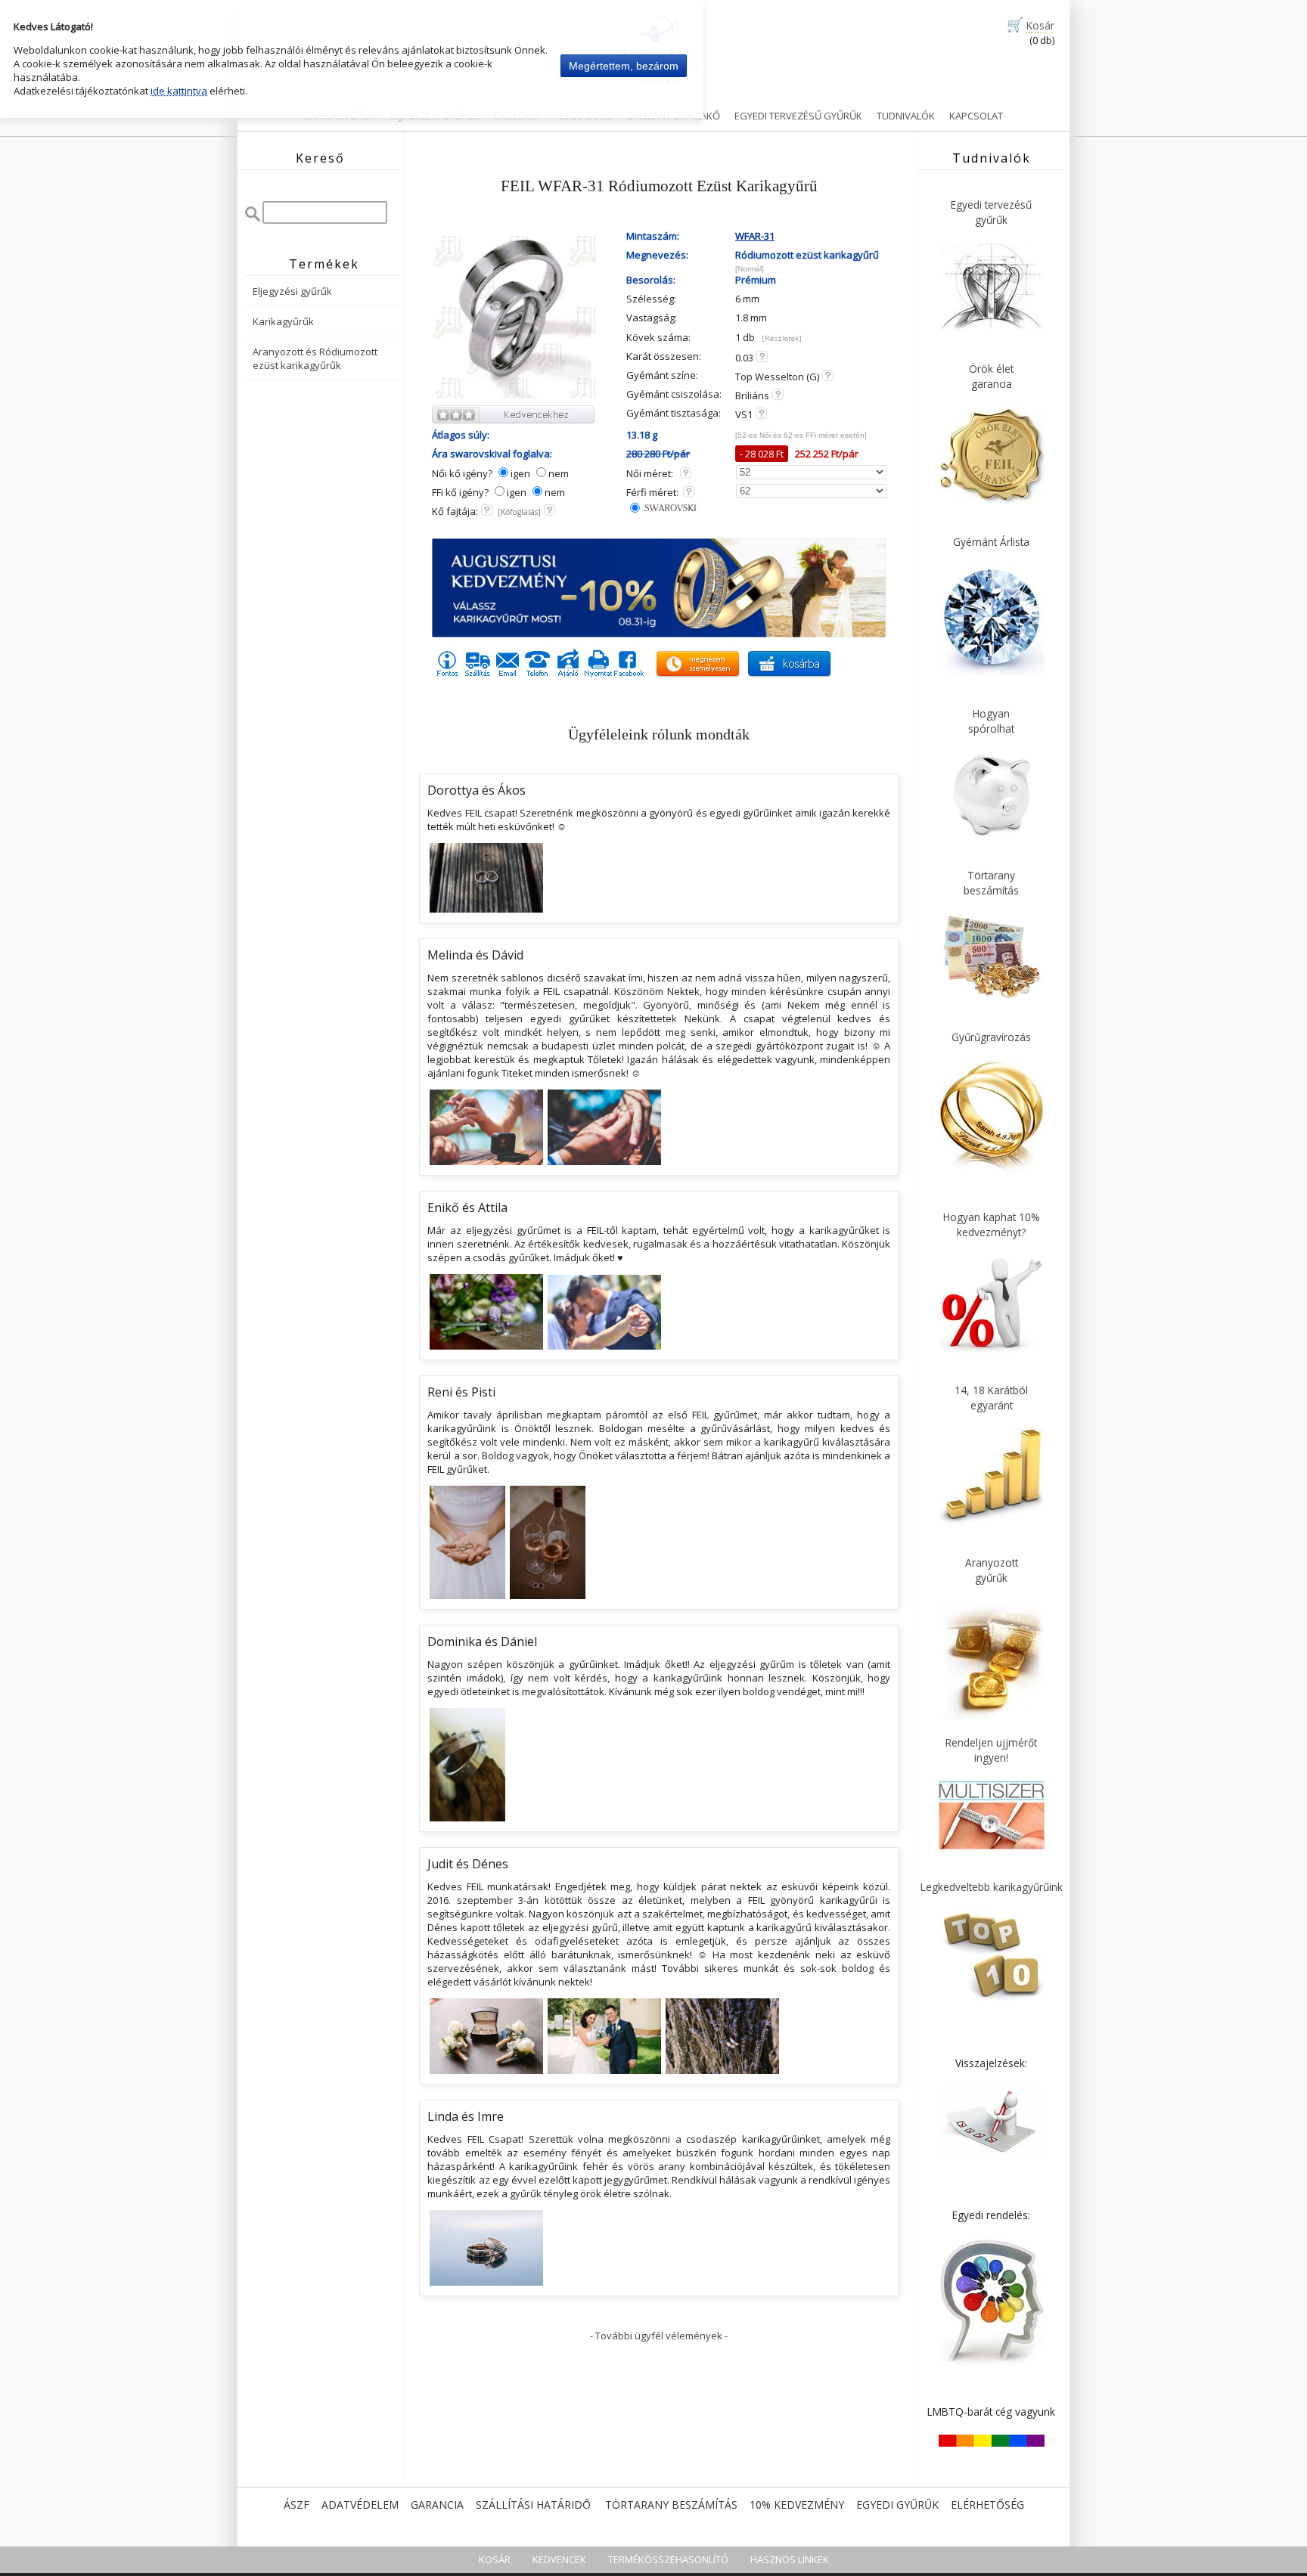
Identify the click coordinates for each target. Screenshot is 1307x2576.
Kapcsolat (976, 116)
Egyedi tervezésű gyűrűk (798, 116)
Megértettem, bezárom (624, 66)
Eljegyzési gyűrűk (292, 291)
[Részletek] (782, 338)
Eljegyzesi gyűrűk (435, 116)
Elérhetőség (987, 2505)
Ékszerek (518, 116)
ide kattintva (179, 91)
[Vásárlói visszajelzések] (992, 2153)
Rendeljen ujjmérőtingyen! (991, 1750)
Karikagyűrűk (340, 116)
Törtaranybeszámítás (991, 883)
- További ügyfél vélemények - (659, 2336)
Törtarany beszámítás (671, 2505)
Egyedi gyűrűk (897, 2505)
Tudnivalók (906, 116)
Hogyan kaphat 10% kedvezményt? (992, 1224)
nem (559, 473)
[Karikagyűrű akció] (659, 634)
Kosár (1040, 25)
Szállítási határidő (533, 2505)
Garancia (437, 2505)
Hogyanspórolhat (991, 721)
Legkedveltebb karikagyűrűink (992, 1887)
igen (520, 473)
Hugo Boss (584, 116)
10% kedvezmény (797, 2505)
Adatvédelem (360, 2505)
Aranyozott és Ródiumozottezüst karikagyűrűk (315, 358)
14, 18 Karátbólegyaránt (991, 1398)
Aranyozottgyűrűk (992, 1570)
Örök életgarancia (991, 376)
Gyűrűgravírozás (991, 1037)
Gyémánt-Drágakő (673, 116)
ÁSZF (296, 2505)
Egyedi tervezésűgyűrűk (991, 212)
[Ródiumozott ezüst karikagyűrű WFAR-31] (515, 396)
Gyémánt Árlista (991, 542)
